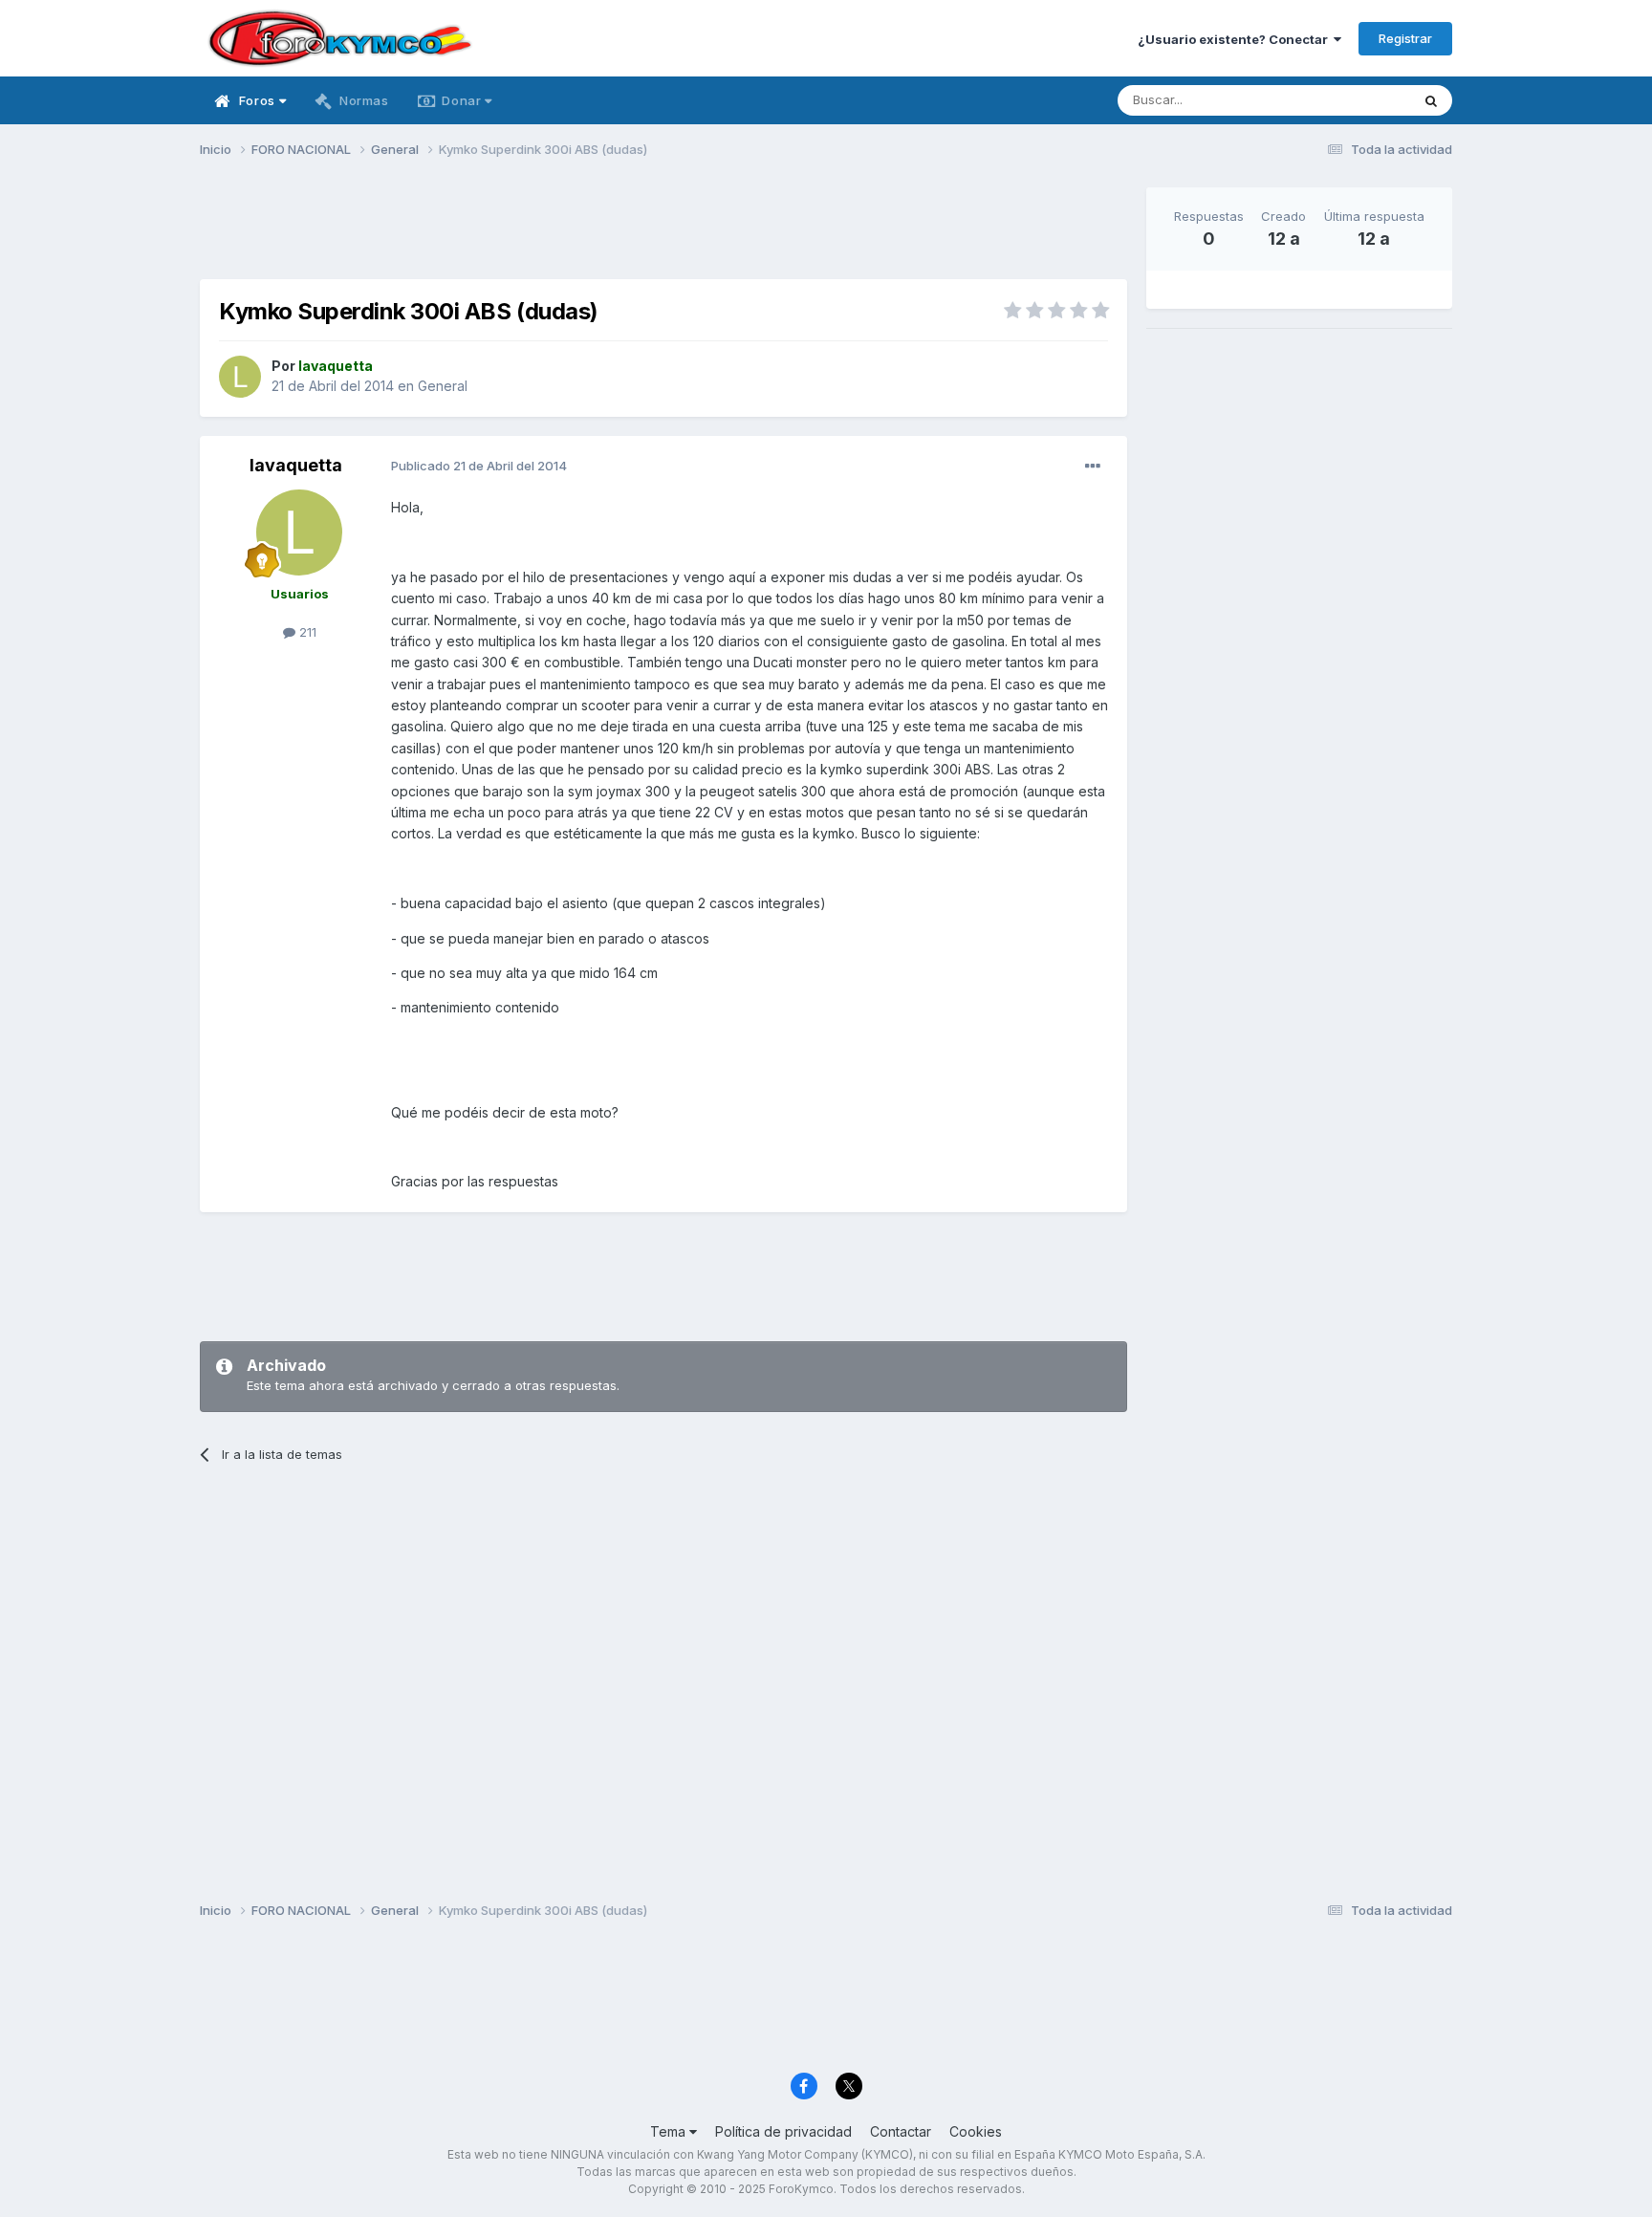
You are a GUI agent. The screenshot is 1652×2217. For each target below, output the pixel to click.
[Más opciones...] (1093, 467)
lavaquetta (296, 465)
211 (306, 632)
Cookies (976, 2131)
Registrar (1405, 38)
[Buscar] (1431, 100)
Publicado (479, 466)
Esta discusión (1344, 100)
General (443, 386)
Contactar (901, 2131)
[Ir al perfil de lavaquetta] (240, 377)
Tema (670, 2131)
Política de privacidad (783, 2131)
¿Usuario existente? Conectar (1236, 39)
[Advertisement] (663, 230)
